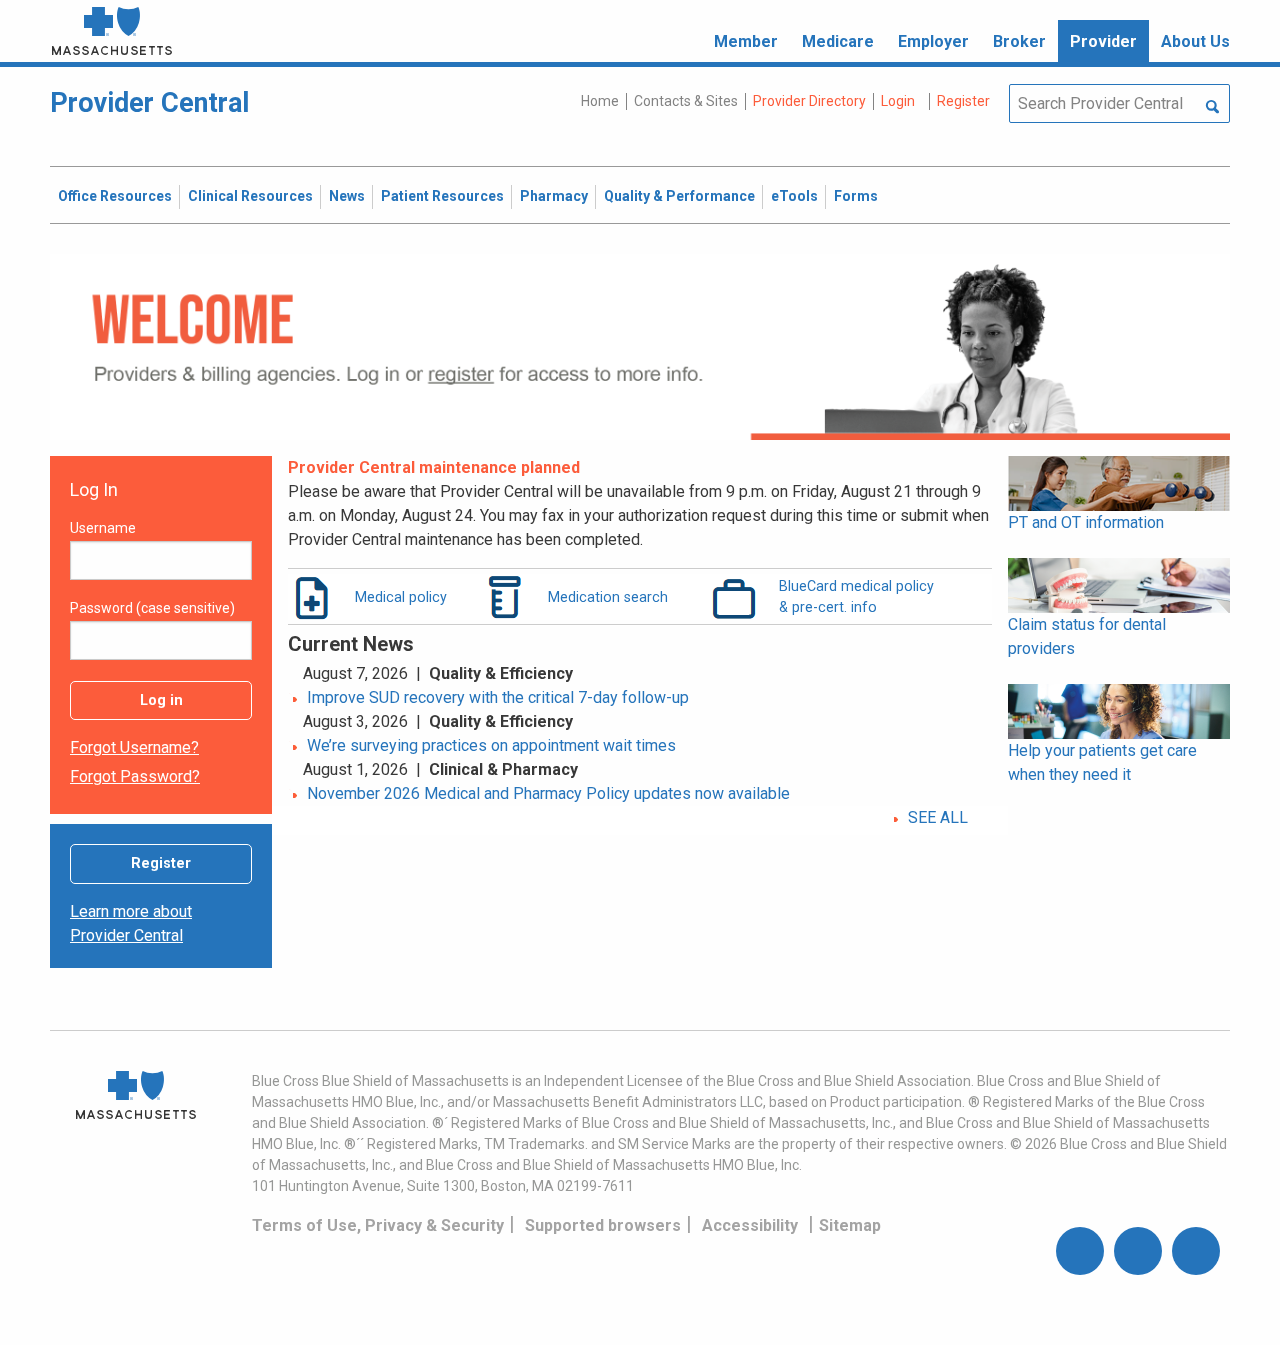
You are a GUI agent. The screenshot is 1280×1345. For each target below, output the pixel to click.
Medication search (608, 597)
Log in (161, 700)
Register (161, 863)
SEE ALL (938, 817)
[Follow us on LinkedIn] (1196, 1251)
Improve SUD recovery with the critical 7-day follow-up (498, 697)
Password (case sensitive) (152, 608)
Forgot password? (135, 776)
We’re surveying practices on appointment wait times (491, 745)
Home (600, 101)
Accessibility (750, 1225)
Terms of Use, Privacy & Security (378, 1225)
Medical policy (401, 597)
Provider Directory (809, 101)
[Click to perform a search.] (1212, 108)
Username (103, 528)
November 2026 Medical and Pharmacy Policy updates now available (548, 793)
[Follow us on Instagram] (1138, 1251)
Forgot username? (134, 747)
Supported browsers (603, 1225)
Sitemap (850, 1225)
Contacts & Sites (686, 101)
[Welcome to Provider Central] (640, 345)
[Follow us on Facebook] (1080, 1251)
